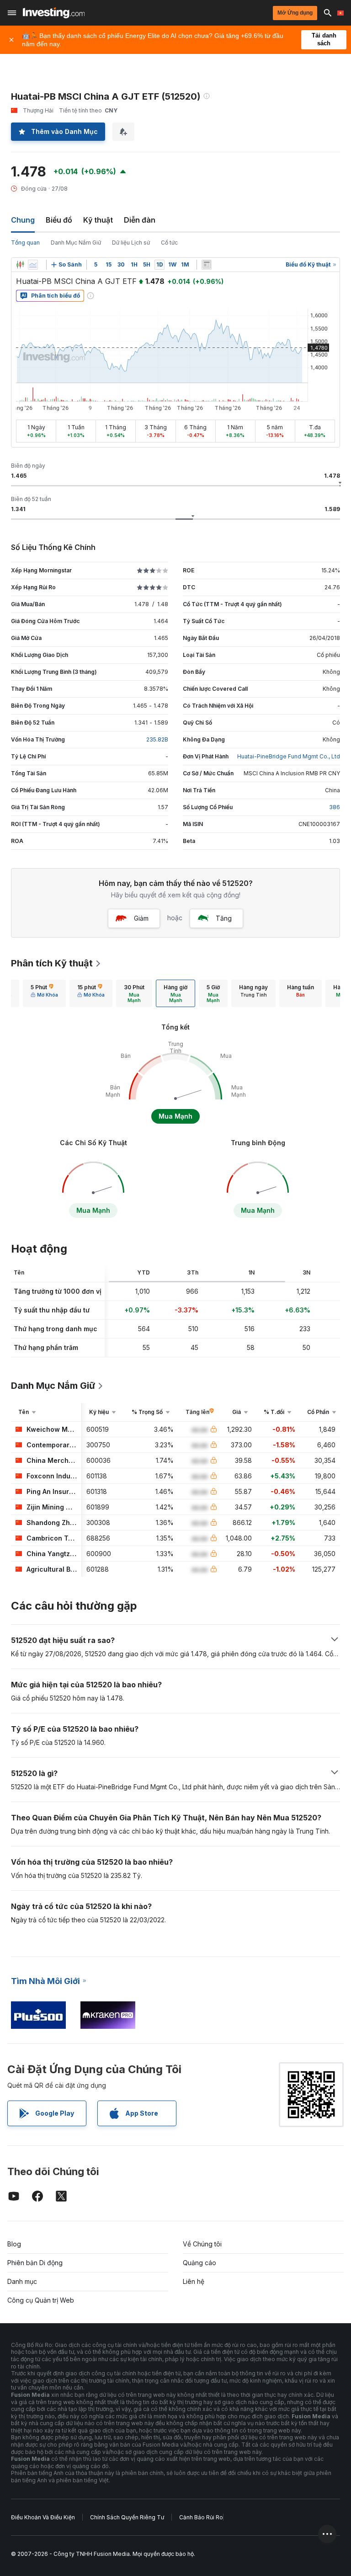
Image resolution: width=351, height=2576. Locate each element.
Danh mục (22, 2281)
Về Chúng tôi (202, 2244)
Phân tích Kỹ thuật (52, 963)
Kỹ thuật (98, 220)
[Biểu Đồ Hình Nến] (20, 265)
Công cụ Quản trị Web (41, 2300)
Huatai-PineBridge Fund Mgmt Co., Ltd (289, 756)
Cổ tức (169, 243)
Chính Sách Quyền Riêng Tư (127, 2517)
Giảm (141, 918)
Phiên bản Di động (35, 2263)
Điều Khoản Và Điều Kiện (43, 2517)
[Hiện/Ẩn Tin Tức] (207, 265)
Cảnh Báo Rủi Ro (201, 2517)
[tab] (44, 993)
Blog (14, 2244)
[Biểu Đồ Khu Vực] (33, 265)
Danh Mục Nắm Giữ (76, 243)
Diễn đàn (140, 220)
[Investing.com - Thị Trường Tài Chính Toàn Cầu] (54, 13)
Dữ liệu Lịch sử (131, 243)
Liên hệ (194, 2281)
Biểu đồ (59, 220)
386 (335, 807)
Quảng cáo (199, 2263)
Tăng (224, 918)
